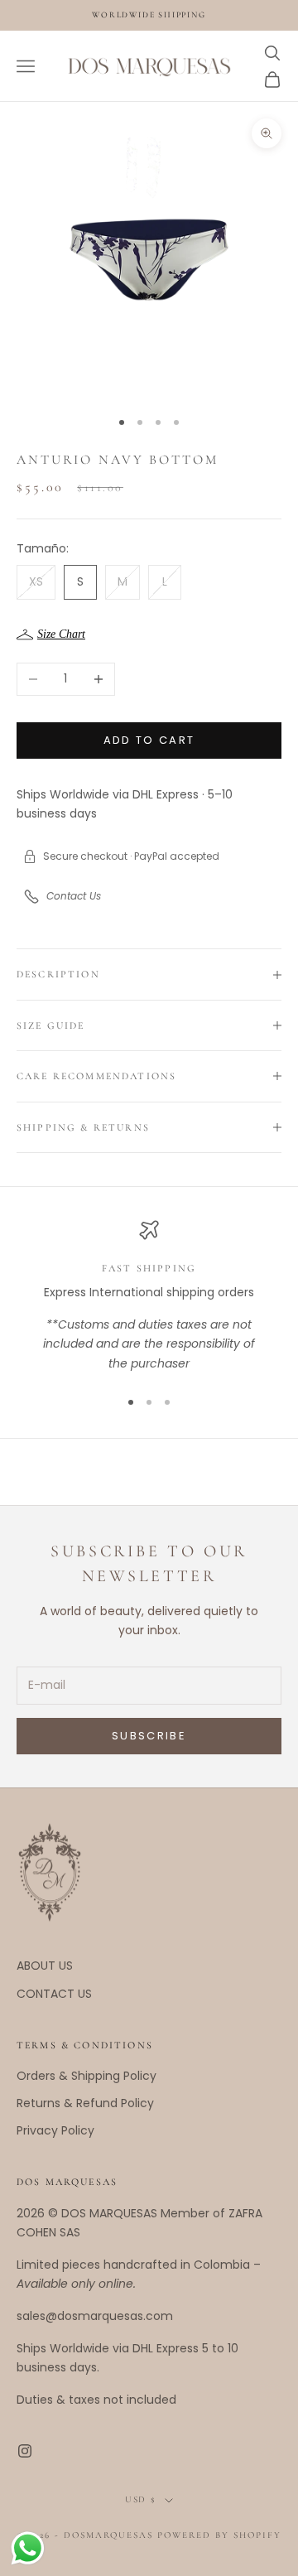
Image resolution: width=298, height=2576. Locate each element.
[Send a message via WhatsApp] (28, 2548)
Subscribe (149, 1736)
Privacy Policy (55, 2130)
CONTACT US (54, 1994)
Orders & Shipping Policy (87, 2076)
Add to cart (149, 740)
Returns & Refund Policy (85, 2103)
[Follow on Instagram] (25, 2451)
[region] (149, 1297)
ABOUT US (45, 1966)
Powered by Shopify (219, 2535)
